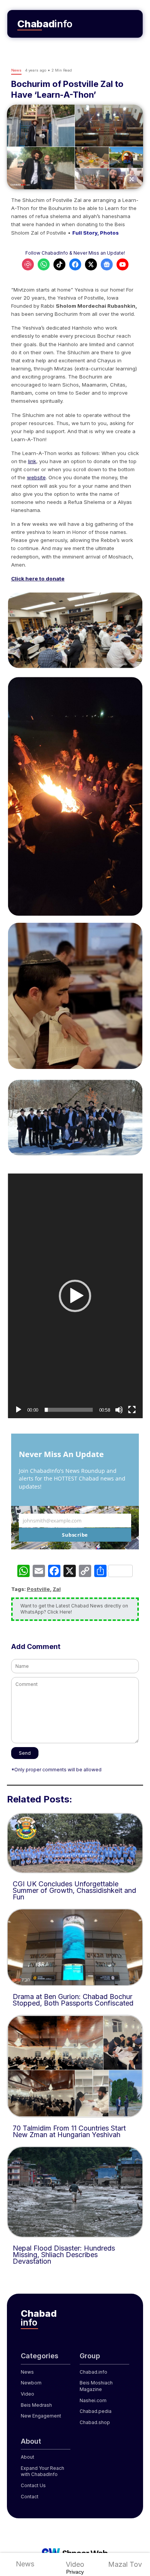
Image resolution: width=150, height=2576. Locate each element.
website (36, 477)
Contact (30, 2497)
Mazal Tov (125, 2564)
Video (75, 2564)
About (27, 2457)
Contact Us (33, 2485)
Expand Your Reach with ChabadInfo (42, 2471)
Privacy (75, 2572)
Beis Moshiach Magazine (96, 2386)
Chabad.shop (95, 2422)
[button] (75, 1296)
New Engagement (41, 2416)
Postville (38, 1589)
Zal (57, 1589)
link (32, 461)
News (25, 2564)
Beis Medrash (36, 2405)
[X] (70, 1572)
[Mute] (119, 1410)
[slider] (69, 1410)
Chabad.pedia (96, 2411)
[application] (75, 1296)
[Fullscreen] (132, 1410)
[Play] (18, 1410)
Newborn (31, 2383)
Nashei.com (93, 2400)
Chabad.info (93, 2372)
